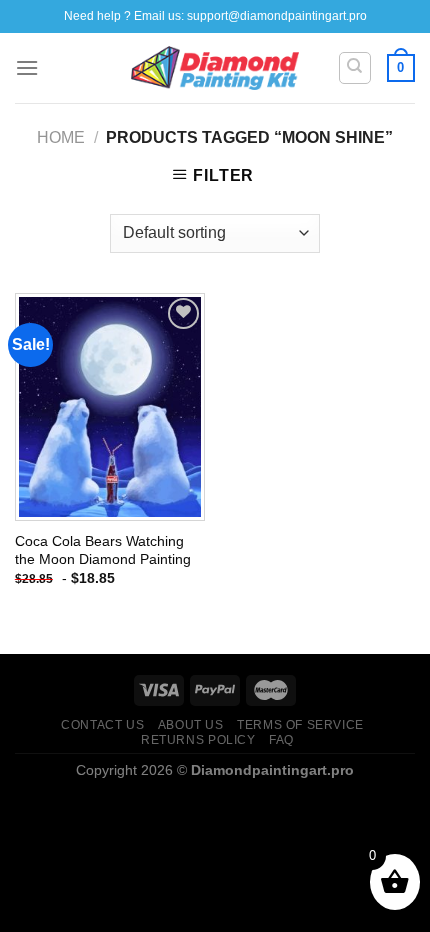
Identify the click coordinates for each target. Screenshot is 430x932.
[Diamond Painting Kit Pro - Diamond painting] (215, 68)
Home (61, 137)
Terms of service (300, 725)
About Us (191, 725)
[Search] (355, 68)
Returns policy (198, 740)
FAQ (281, 740)
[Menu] (27, 67)
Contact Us (102, 725)
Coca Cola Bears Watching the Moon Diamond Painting (103, 550)
